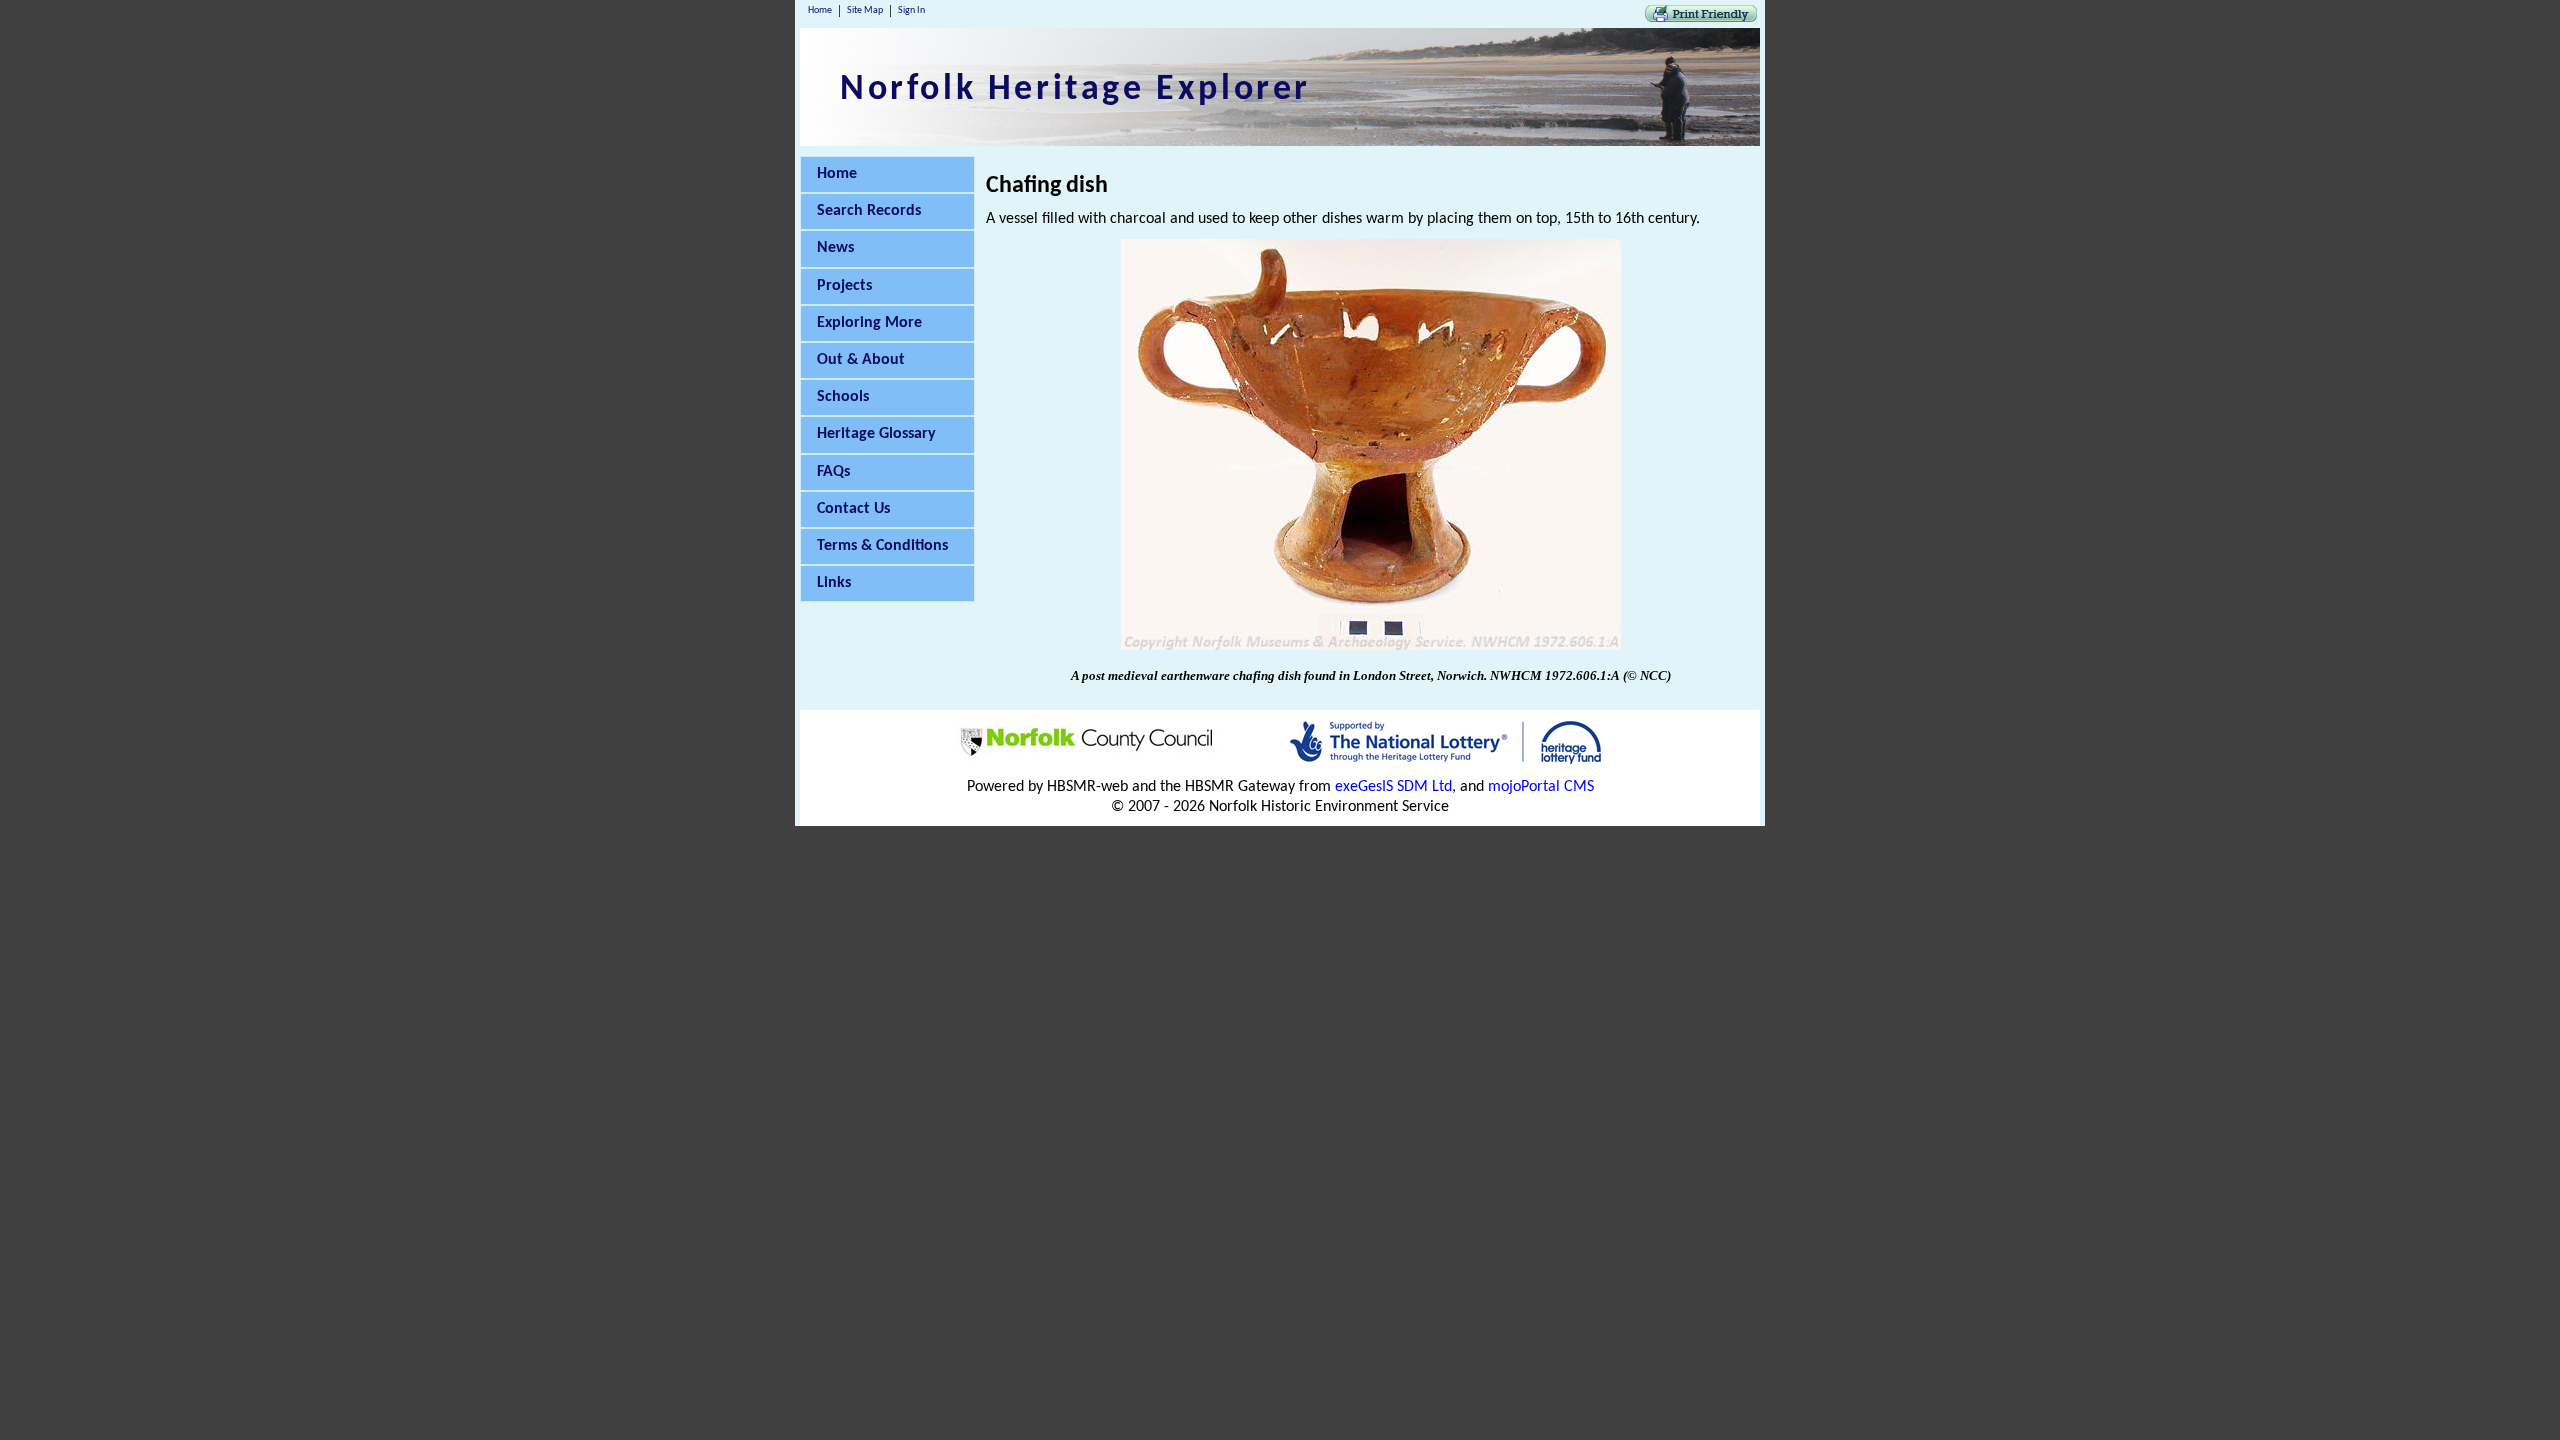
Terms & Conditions (882, 546)
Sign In (911, 10)
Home (820, 10)
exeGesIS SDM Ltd (1393, 787)
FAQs (833, 472)
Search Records (869, 211)
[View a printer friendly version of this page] (1701, 18)
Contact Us (853, 509)
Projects (844, 286)
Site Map (865, 10)
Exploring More (869, 323)
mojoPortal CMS (1541, 787)
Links (834, 583)
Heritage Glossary (876, 434)
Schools (843, 397)
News (835, 248)
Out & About (861, 360)
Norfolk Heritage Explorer (1075, 90)
